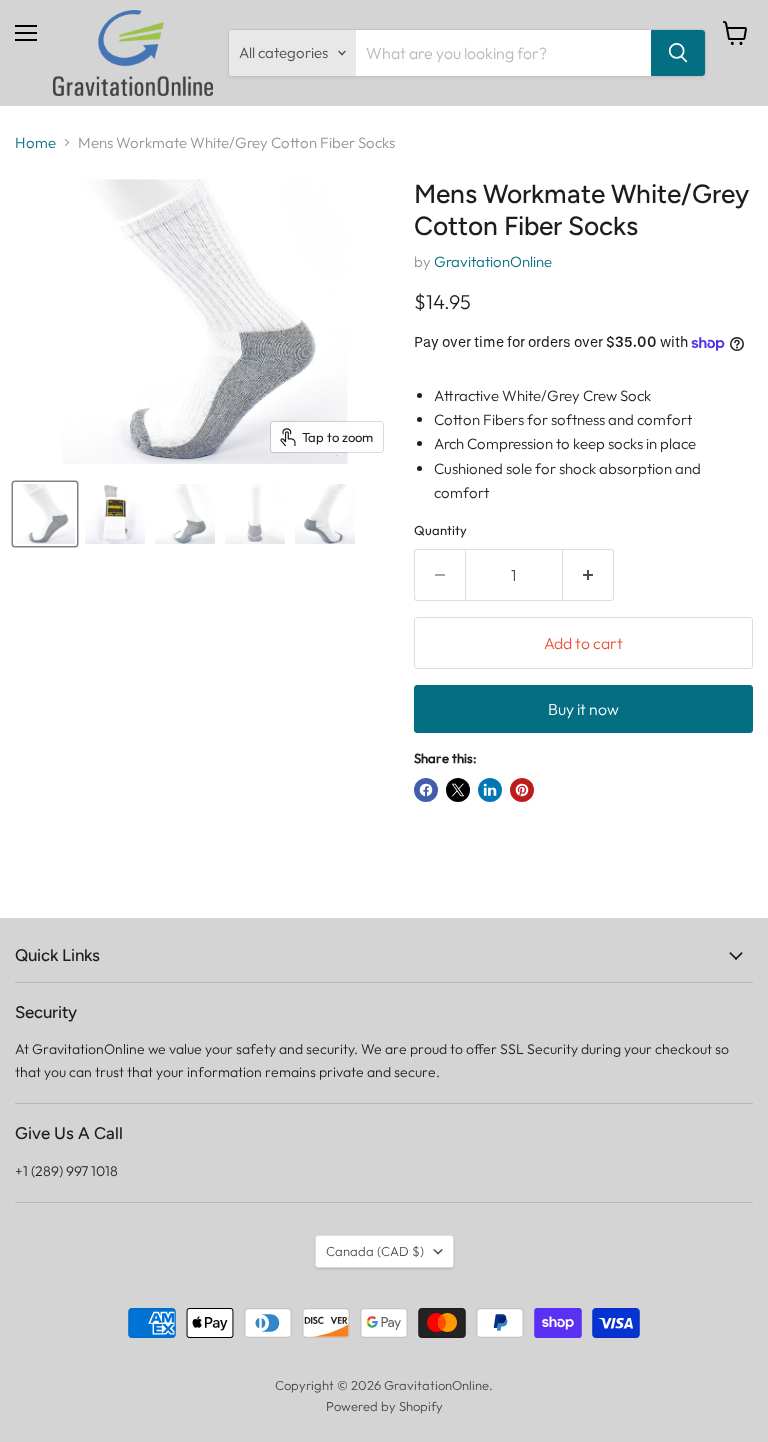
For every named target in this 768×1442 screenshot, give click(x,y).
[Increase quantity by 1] (588, 575)
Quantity (440, 530)
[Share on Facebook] (426, 790)
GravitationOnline (493, 261)
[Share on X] (458, 790)
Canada (375, 1251)
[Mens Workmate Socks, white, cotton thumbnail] (45, 514)
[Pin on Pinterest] (522, 790)
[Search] (678, 53)
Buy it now (583, 709)
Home (35, 142)
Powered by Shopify (384, 1406)
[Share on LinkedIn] (490, 790)
